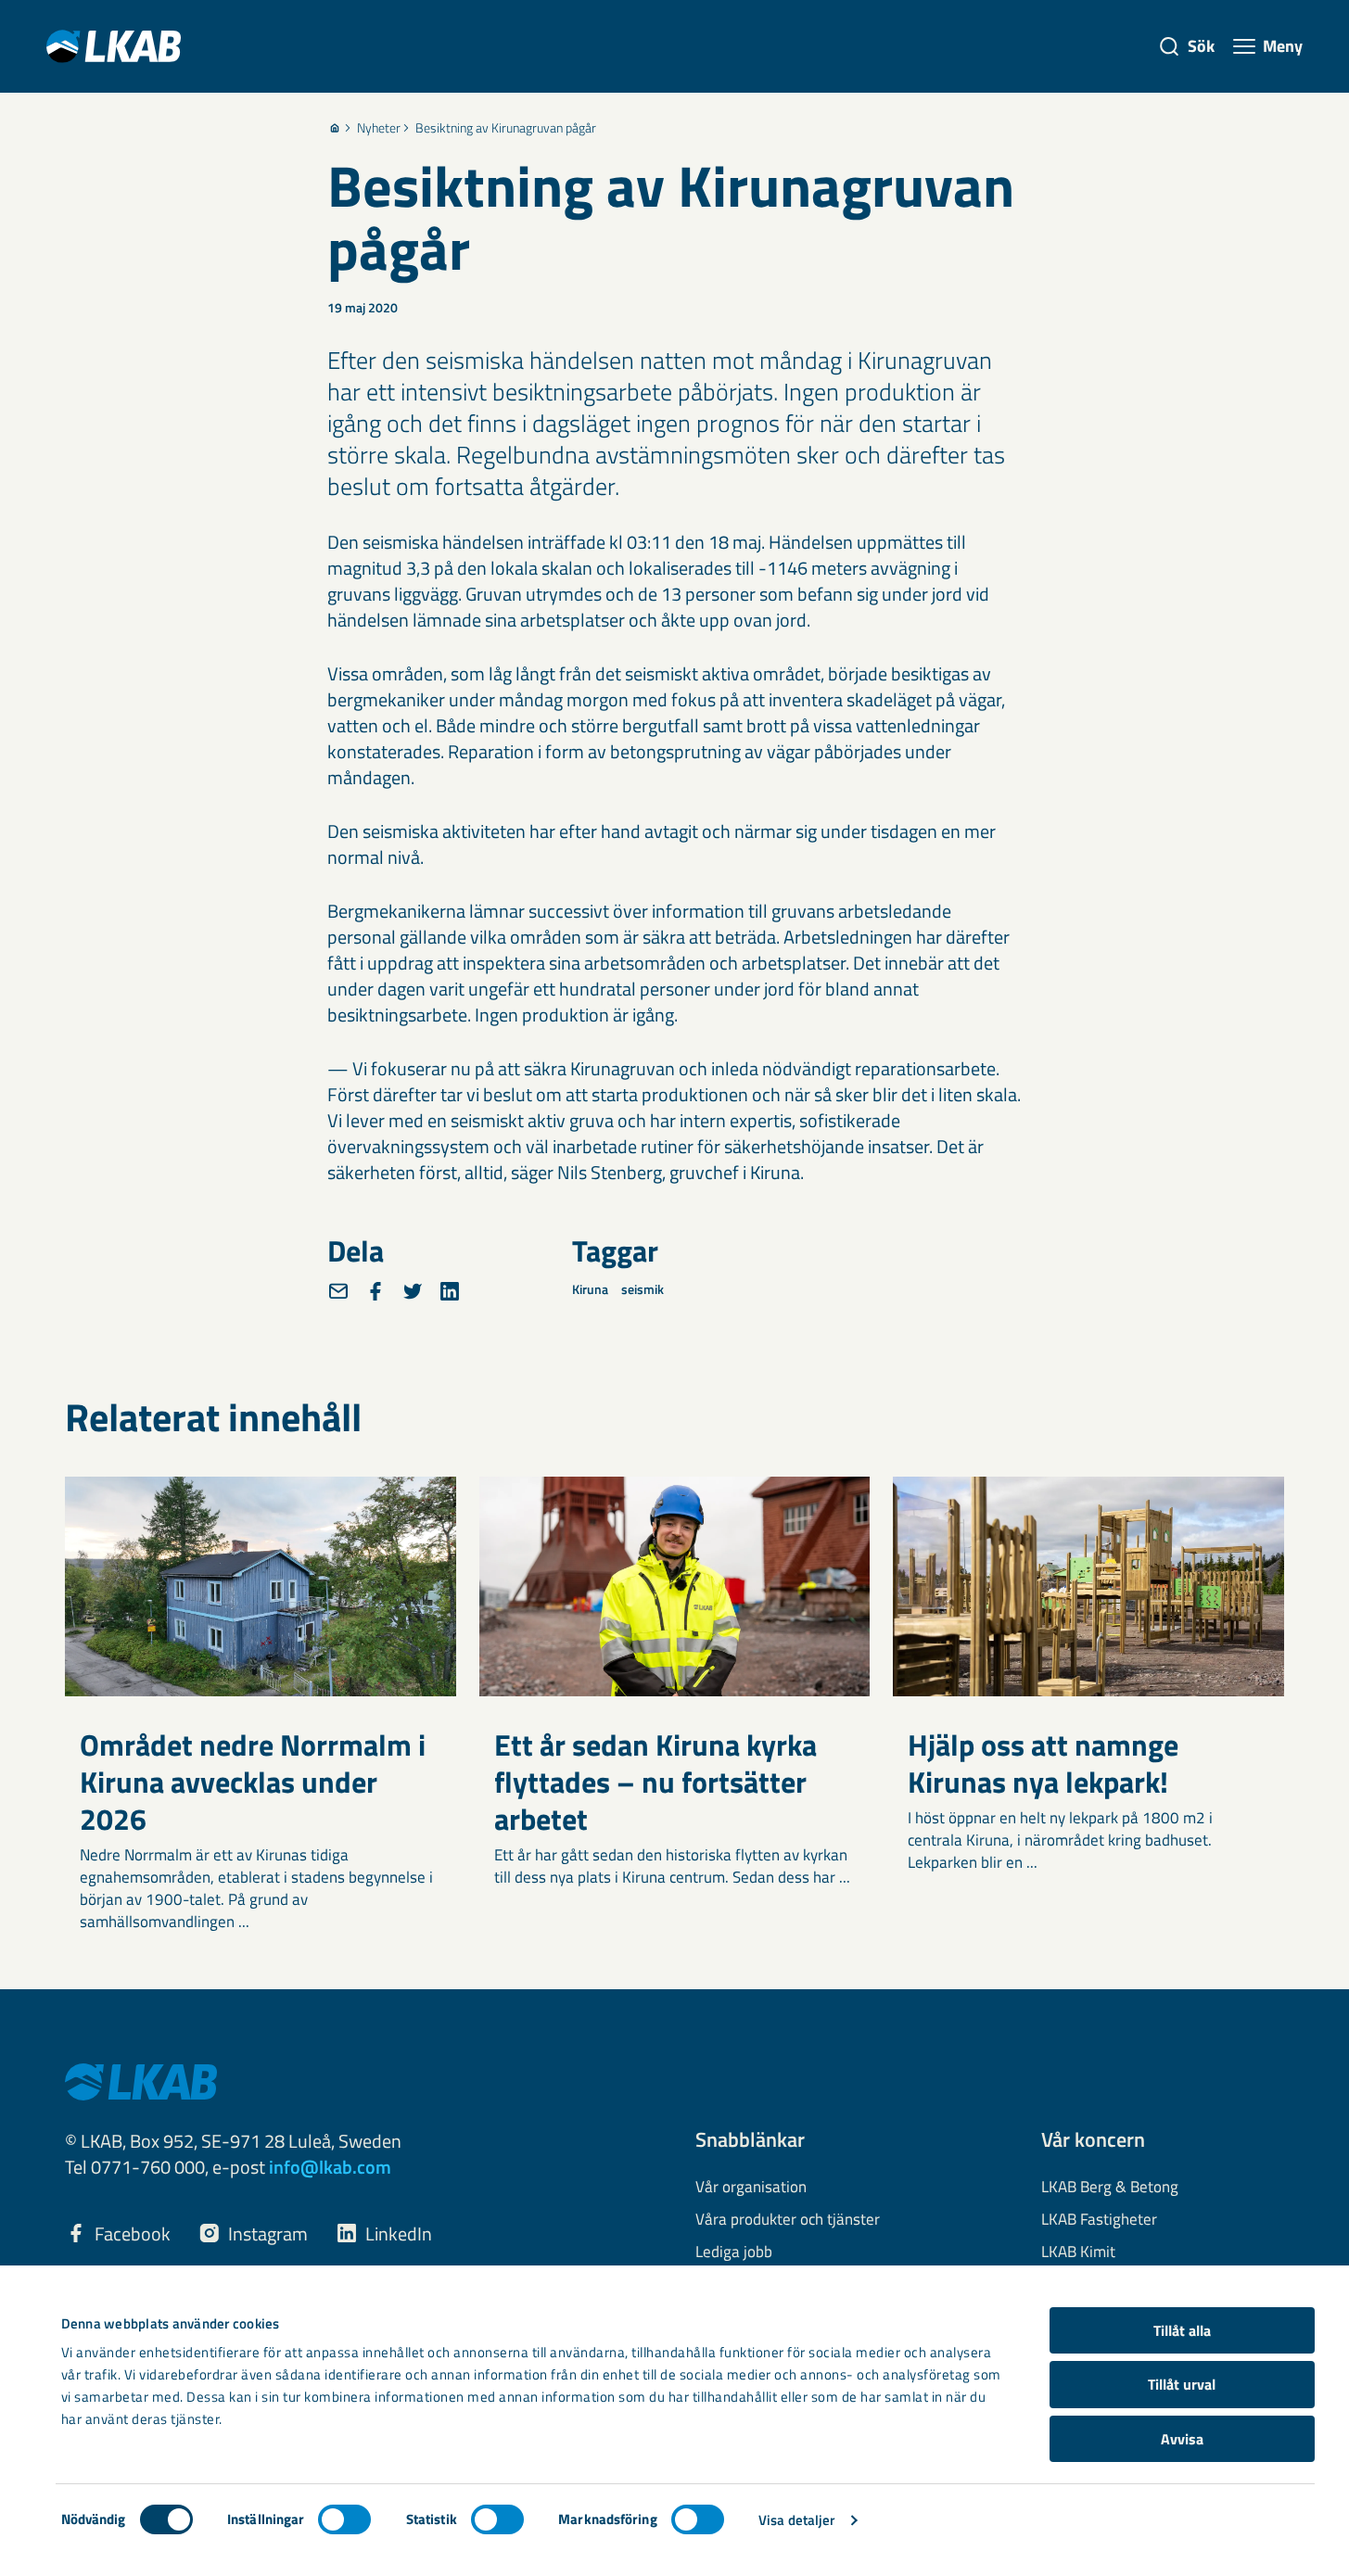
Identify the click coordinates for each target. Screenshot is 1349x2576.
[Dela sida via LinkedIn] (450, 1291)
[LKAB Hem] (114, 46)
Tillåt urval (1182, 2384)
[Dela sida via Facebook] (375, 1291)
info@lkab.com (330, 2167)
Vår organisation (751, 2188)
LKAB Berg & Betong (1110, 2188)
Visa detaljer (796, 2520)
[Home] (335, 128)
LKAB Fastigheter (1099, 2220)
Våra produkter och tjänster (788, 2220)
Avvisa (1182, 2439)
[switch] (344, 2519)
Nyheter (379, 128)
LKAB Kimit (1078, 2252)
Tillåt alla (1182, 2330)
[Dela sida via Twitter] (413, 1291)
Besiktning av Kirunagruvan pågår (506, 128)
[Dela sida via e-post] (338, 1291)
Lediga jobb (734, 2252)
